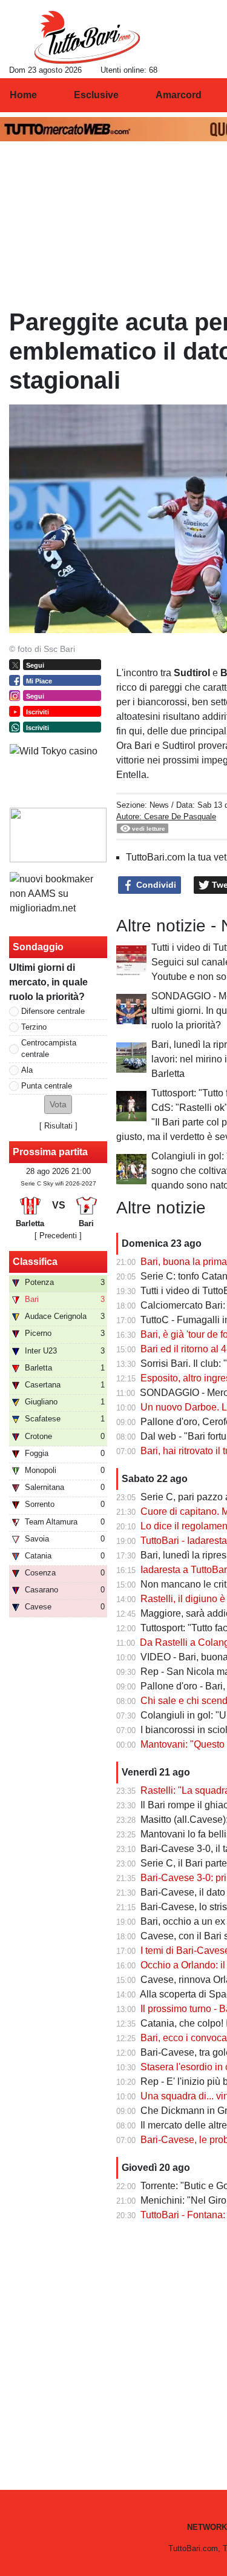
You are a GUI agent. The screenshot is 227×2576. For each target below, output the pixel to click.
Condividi (155, 885)
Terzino (34, 1027)
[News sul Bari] (87, 37)
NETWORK (207, 2527)
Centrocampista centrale (49, 1048)
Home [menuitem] (23, 95)
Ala (27, 1070)
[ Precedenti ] (58, 1236)
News (159, 805)
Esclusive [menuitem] (96, 95)
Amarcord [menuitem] (179, 95)
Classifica (35, 1262)
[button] (58, 1105)
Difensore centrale (53, 1011)
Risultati (58, 1126)
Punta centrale (47, 1086)
